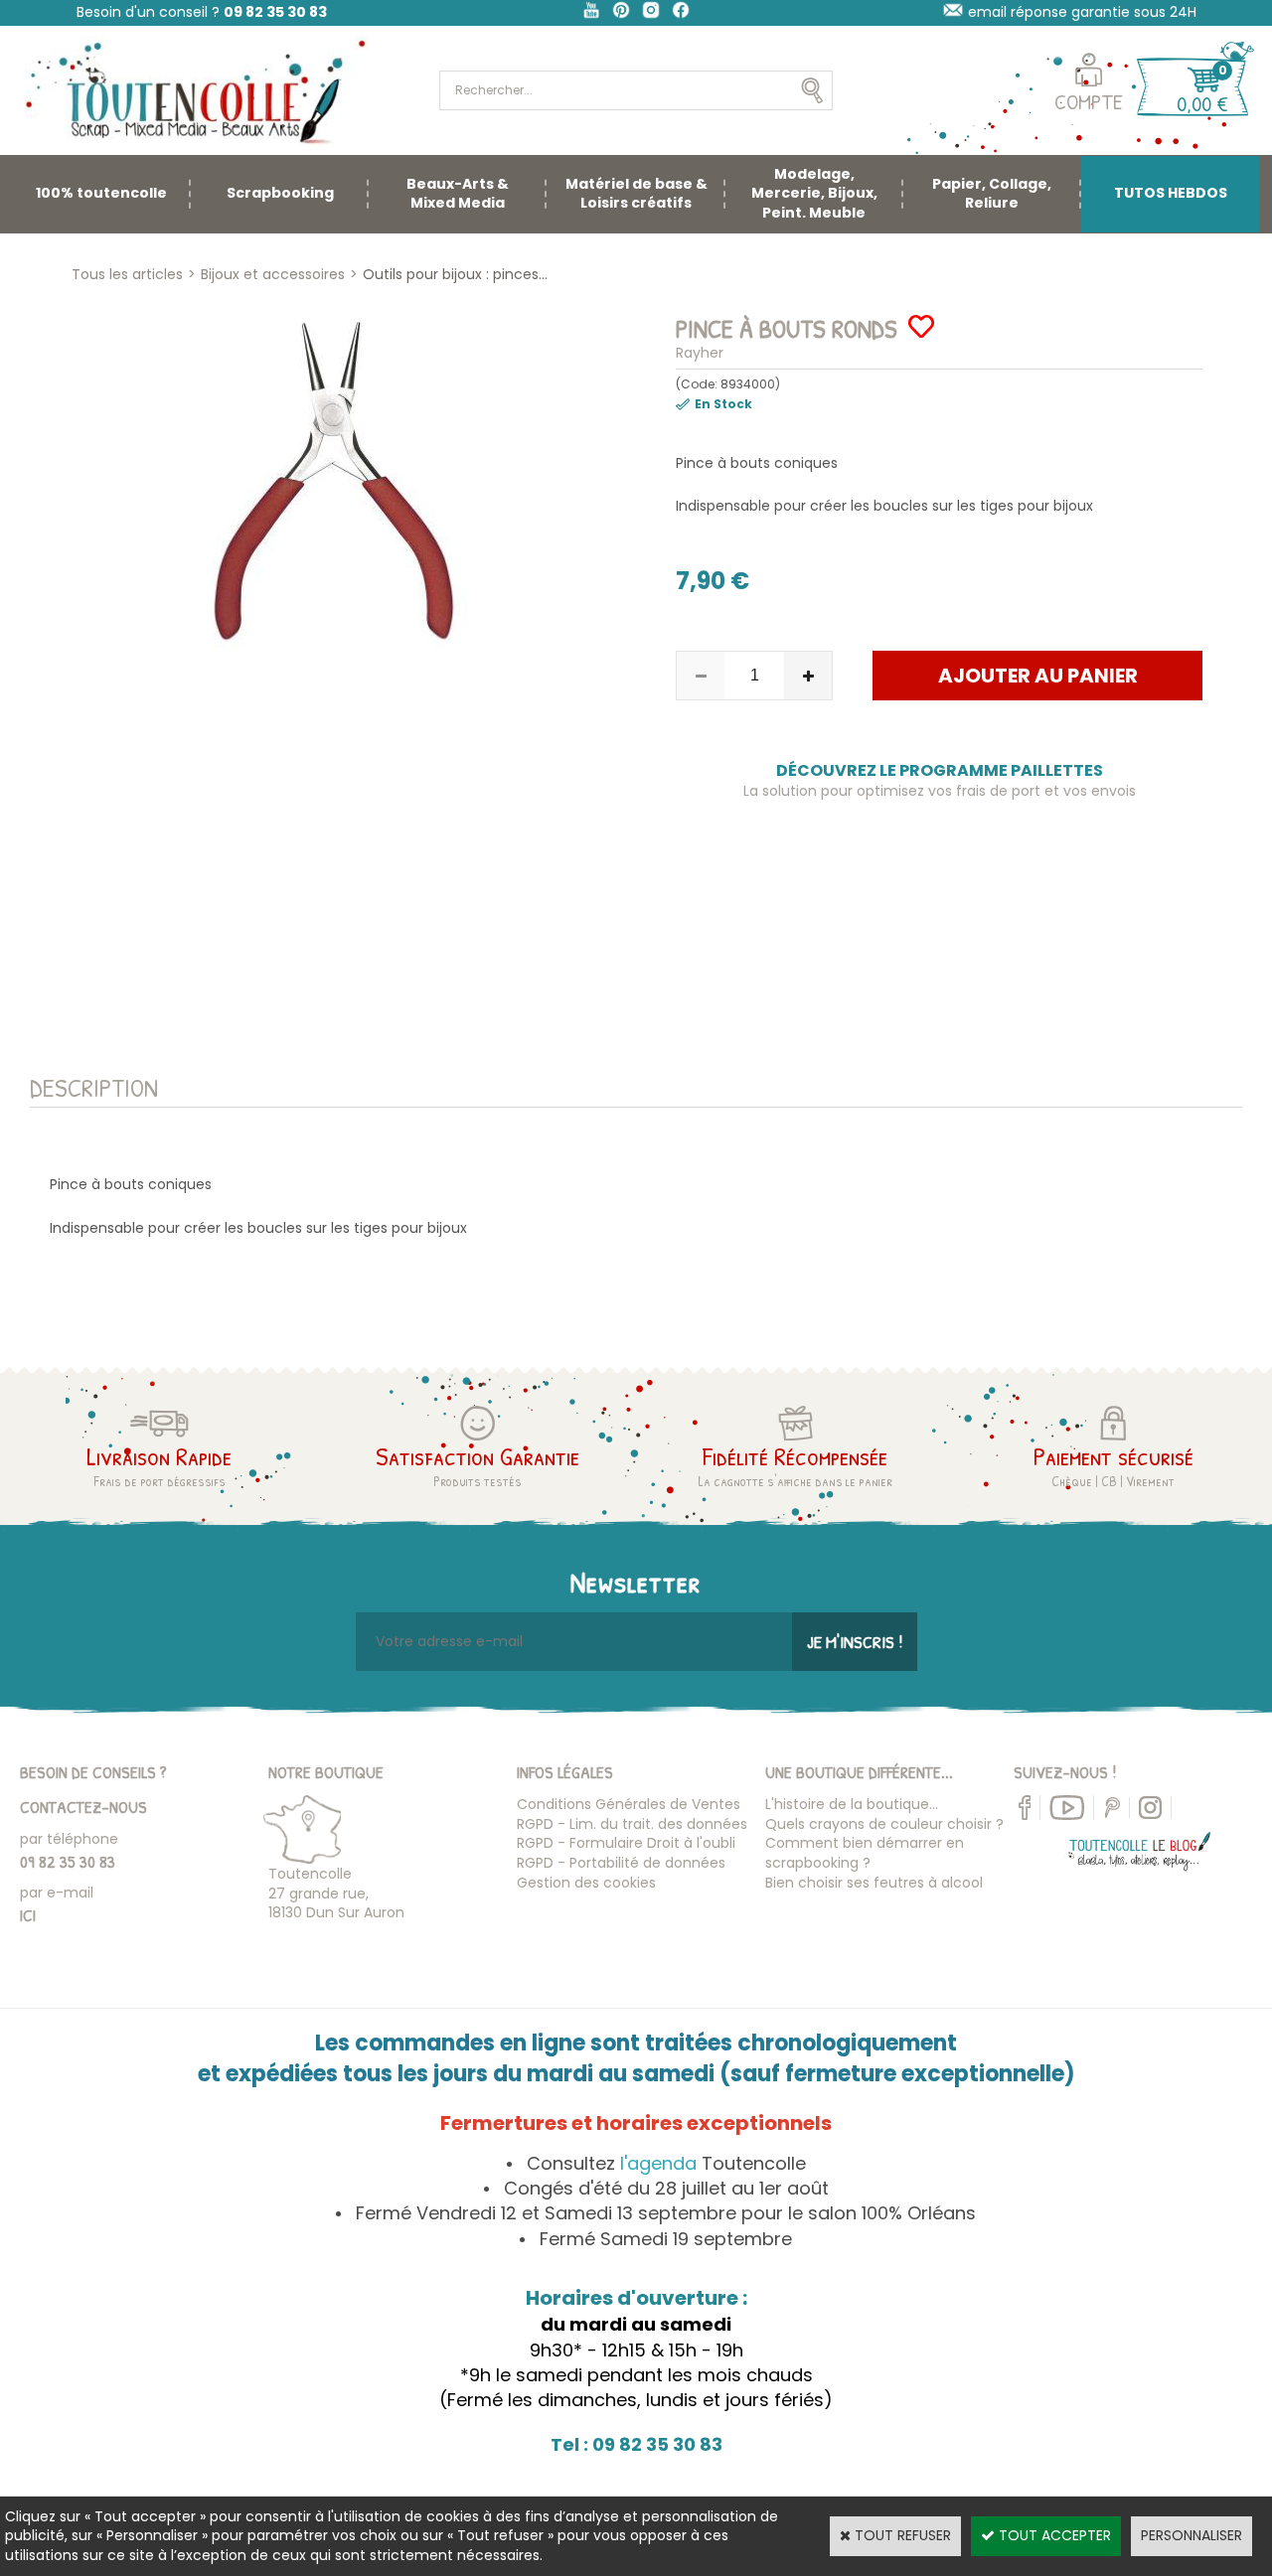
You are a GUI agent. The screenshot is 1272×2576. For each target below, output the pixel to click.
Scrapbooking (280, 193)
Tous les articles (127, 274)
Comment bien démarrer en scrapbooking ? (865, 1853)
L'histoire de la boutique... (852, 1804)
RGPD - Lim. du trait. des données (632, 1824)
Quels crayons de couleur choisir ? (884, 1824)
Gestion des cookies (586, 1883)
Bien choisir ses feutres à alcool (874, 1883)
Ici (28, 1915)
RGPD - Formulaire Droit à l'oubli (626, 1843)
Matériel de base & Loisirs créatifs (636, 194)
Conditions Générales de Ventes (629, 1804)
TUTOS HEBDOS (1171, 193)
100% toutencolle (101, 193)
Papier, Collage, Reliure (992, 194)
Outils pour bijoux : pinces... (455, 274)
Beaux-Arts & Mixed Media (458, 194)
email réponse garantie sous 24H (1082, 12)
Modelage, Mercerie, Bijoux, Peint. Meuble (814, 193)
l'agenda (658, 2163)
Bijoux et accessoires (273, 274)
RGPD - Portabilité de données (621, 1863)
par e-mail (57, 1893)
